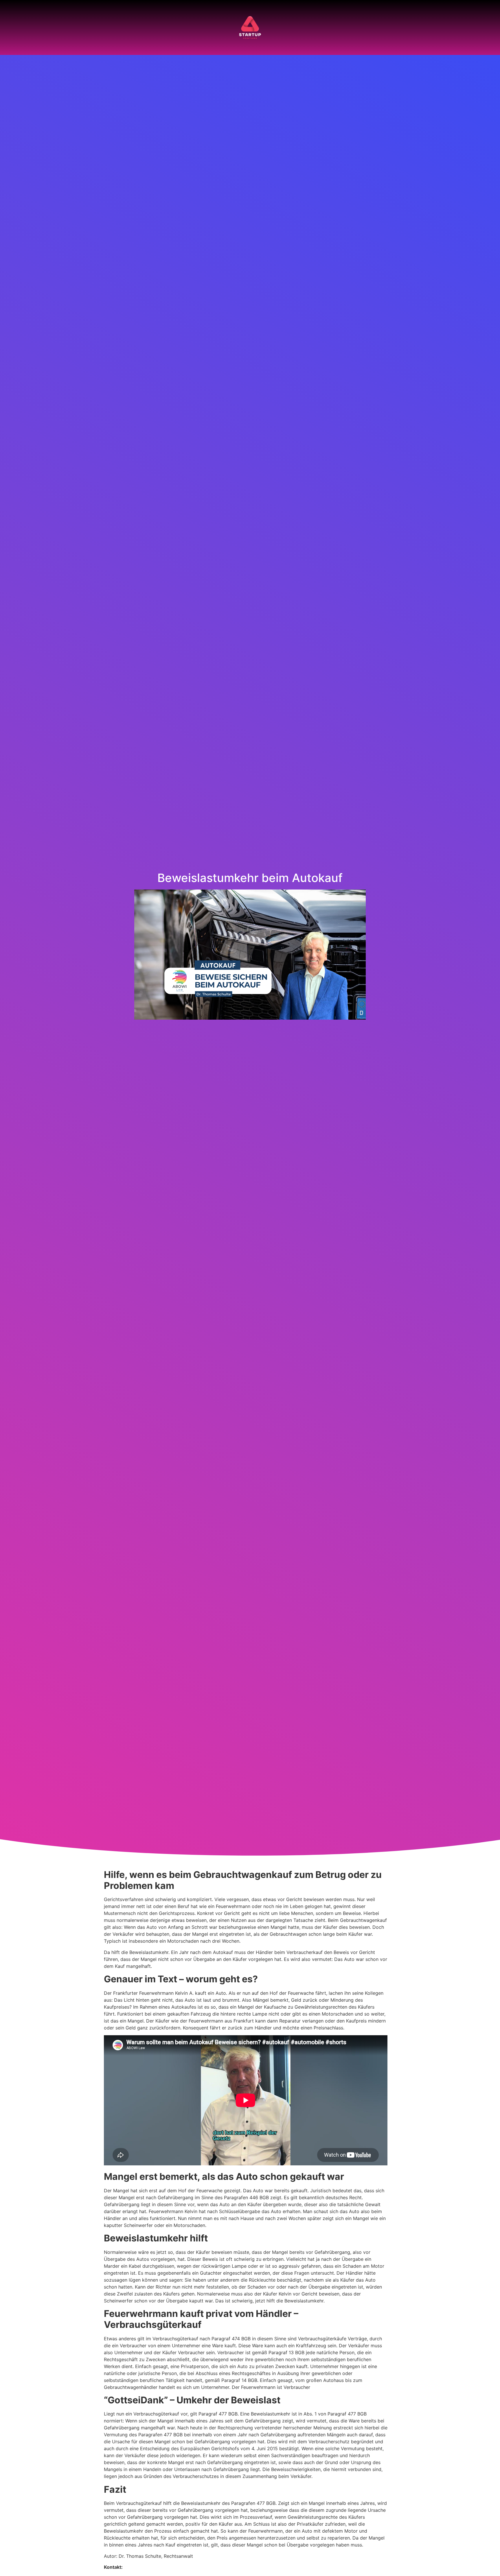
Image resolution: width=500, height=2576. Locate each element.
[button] (14, 28)
